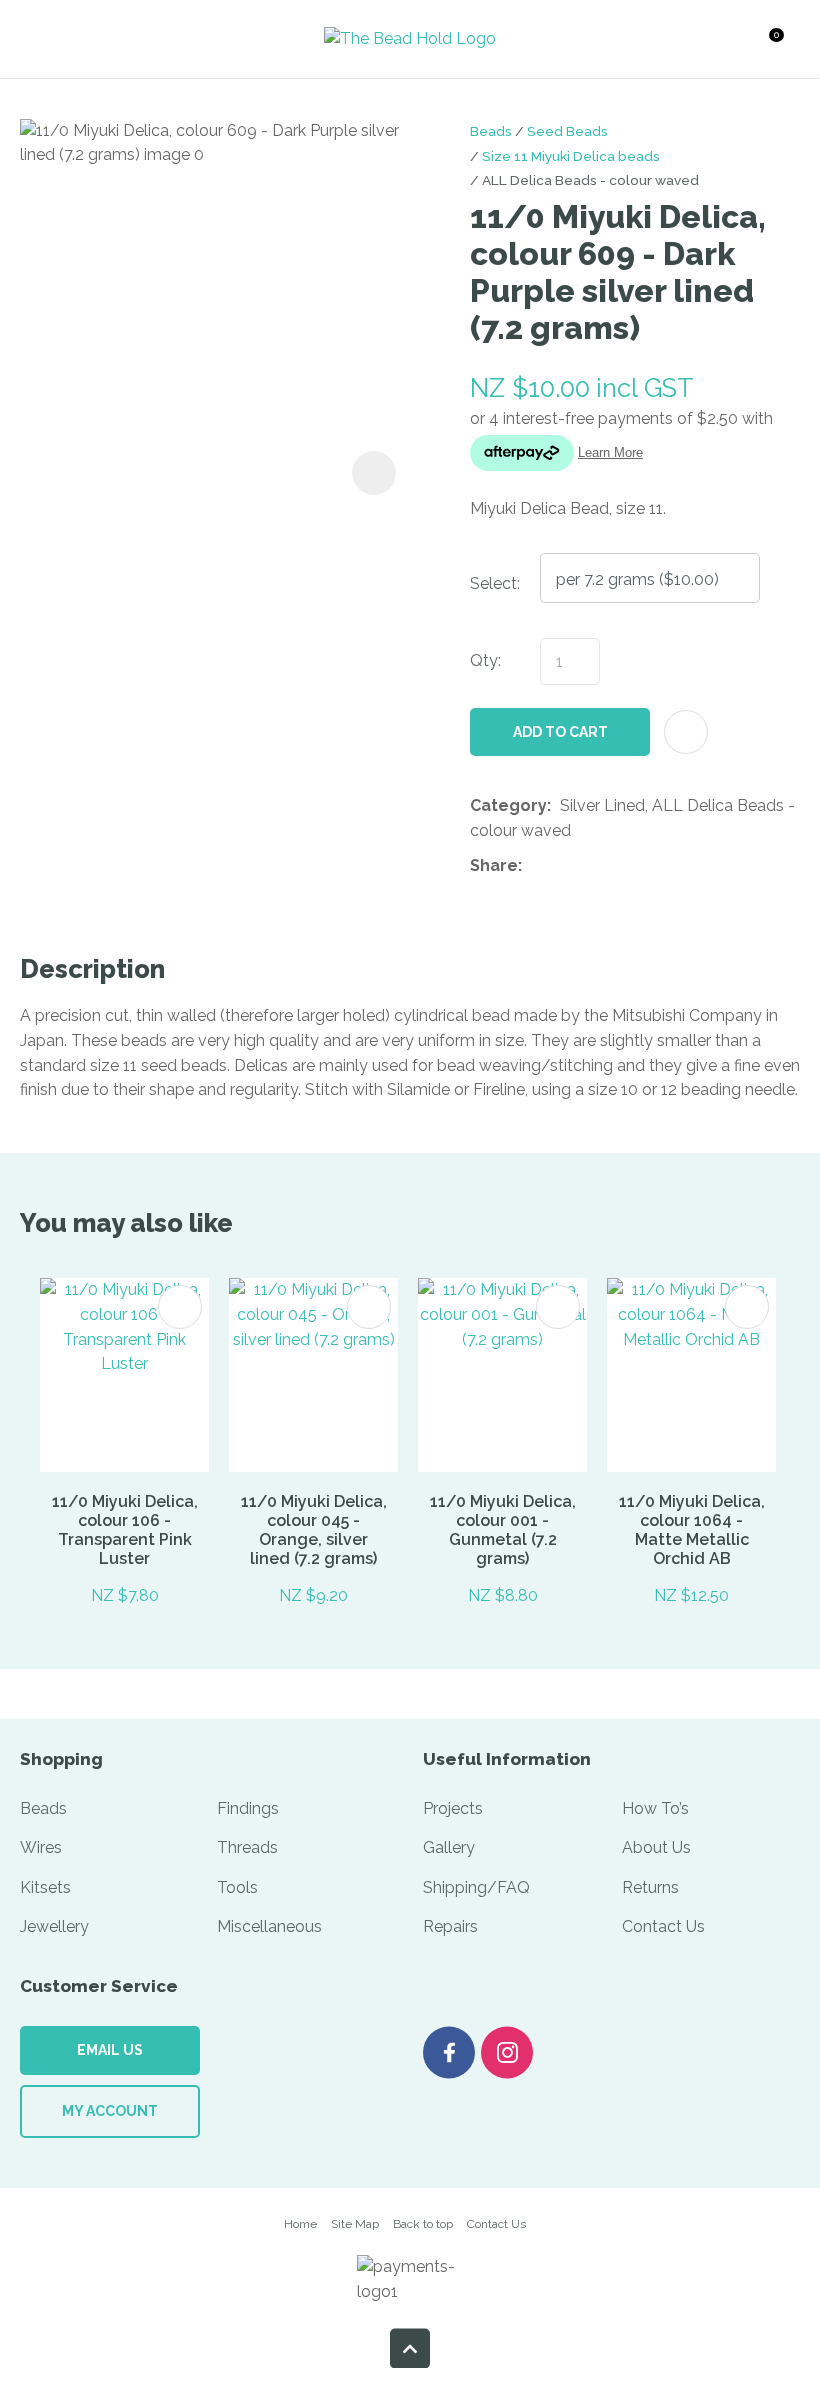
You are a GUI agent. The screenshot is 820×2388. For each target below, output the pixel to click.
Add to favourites (180, 1307)
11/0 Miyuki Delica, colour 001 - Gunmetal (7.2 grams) (503, 1530)
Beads (491, 131)
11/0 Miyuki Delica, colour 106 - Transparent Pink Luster (125, 1530)
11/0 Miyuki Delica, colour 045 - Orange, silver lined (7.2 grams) (314, 1530)
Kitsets (45, 1887)
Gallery (449, 1847)
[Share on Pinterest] (623, 867)
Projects (453, 1808)
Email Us (110, 2050)
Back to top (423, 2224)
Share (494, 865)
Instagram (507, 2052)
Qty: (485, 660)
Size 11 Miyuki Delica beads (571, 156)
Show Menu (59, 38)
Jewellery (54, 1926)
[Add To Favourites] (686, 732)
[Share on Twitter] (561, 867)
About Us (656, 1847)
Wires (41, 1847)
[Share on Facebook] (534, 866)
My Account (110, 2111)
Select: (495, 583)
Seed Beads (567, 131)
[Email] (592, 866)
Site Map (355, 2224)
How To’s (655, 1808)
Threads (247, 1847)
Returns (650, 1887)
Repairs (450, 1926)
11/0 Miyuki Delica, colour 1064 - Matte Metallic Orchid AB (692, 1530)
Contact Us (663, 1926)
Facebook (449, 2052)
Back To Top (410, 2348)
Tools (237, 1887)
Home (300, 2224)
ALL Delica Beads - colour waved (590, 180)
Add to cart (560, 732)
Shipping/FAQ (476, 1887)
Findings (248, 1808)
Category (508, 805)
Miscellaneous (269, 1926)
